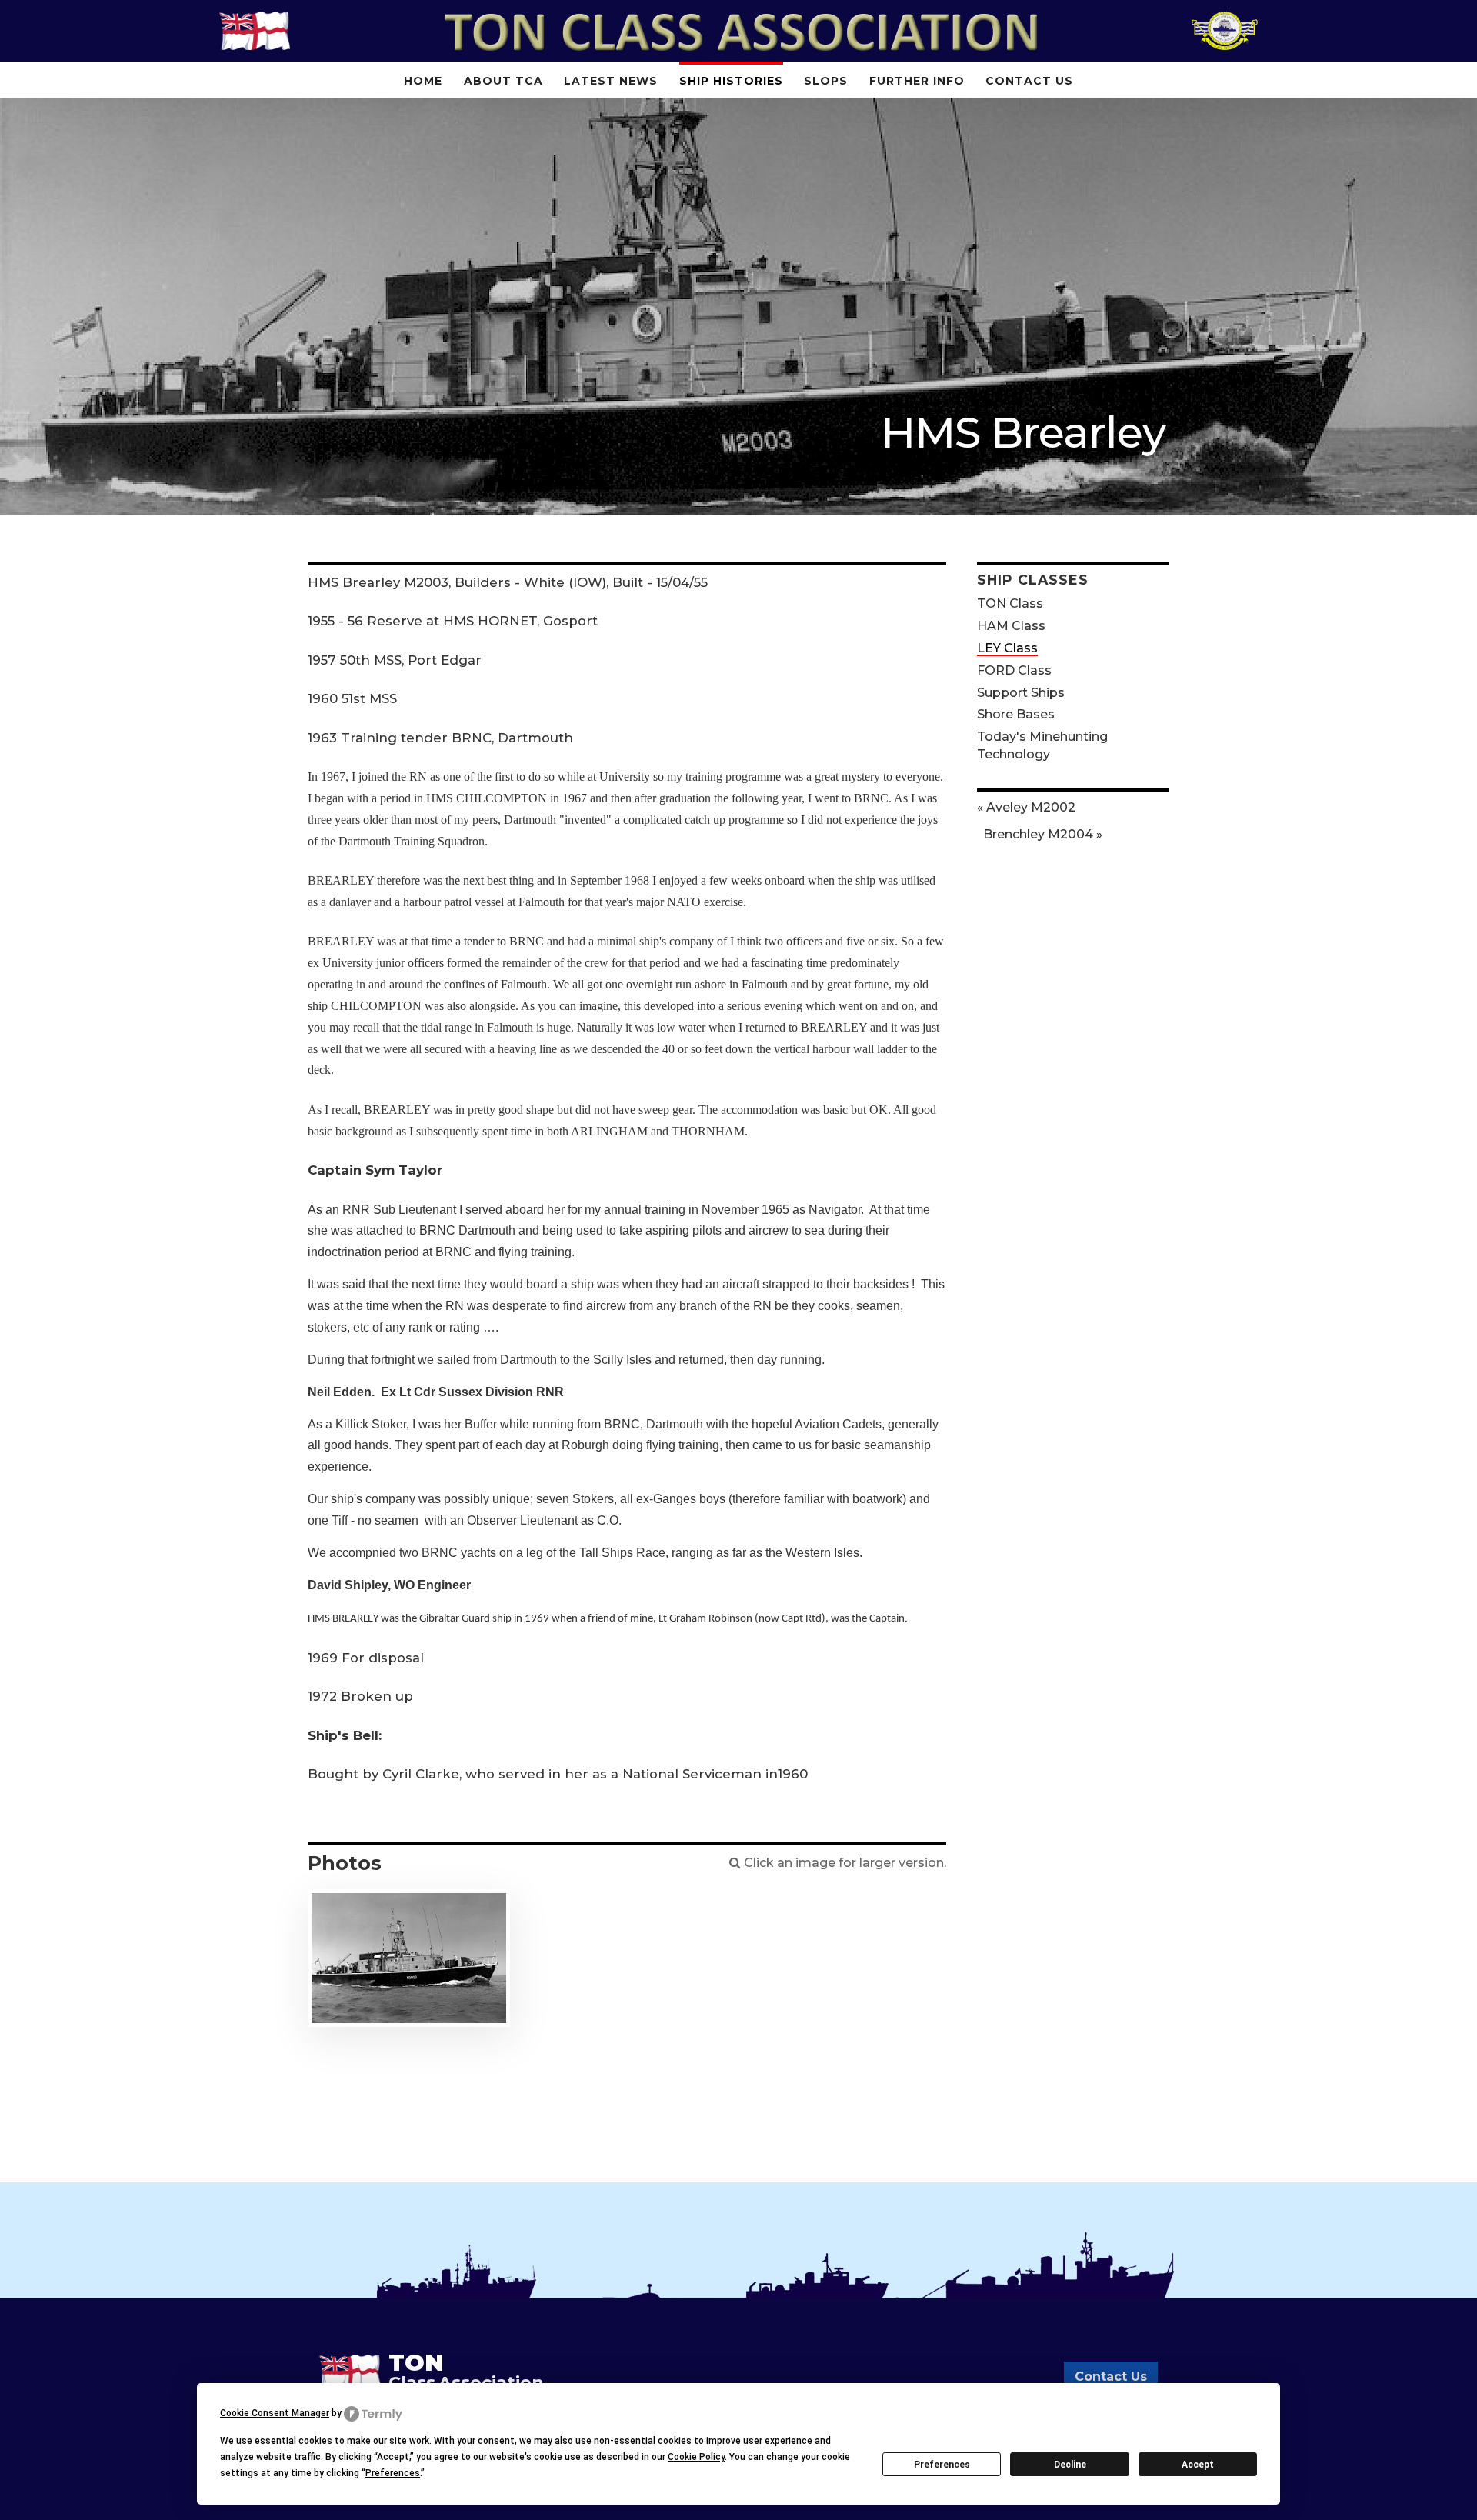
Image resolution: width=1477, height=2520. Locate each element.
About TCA (503, 81)
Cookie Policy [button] (696, 2457)
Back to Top (1442, 2485)
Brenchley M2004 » (1043, 834)
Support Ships (1021, 692)
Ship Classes (1033, 580)
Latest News (611, 81)
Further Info (917, 81)
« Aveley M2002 (1026, 807)
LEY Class (1007, 648)
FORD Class (1014, 670)
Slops (826, 81)
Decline (1070, 2465)
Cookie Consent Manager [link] (275, 2413)
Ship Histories (731, 81)
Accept (1198, 2465)
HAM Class (1011, 626)
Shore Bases (1016, 714)
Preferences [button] (393, 2473)
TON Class (1010, 603)
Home (423, 81)
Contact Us (1029, 81)
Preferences (942, 2465)
